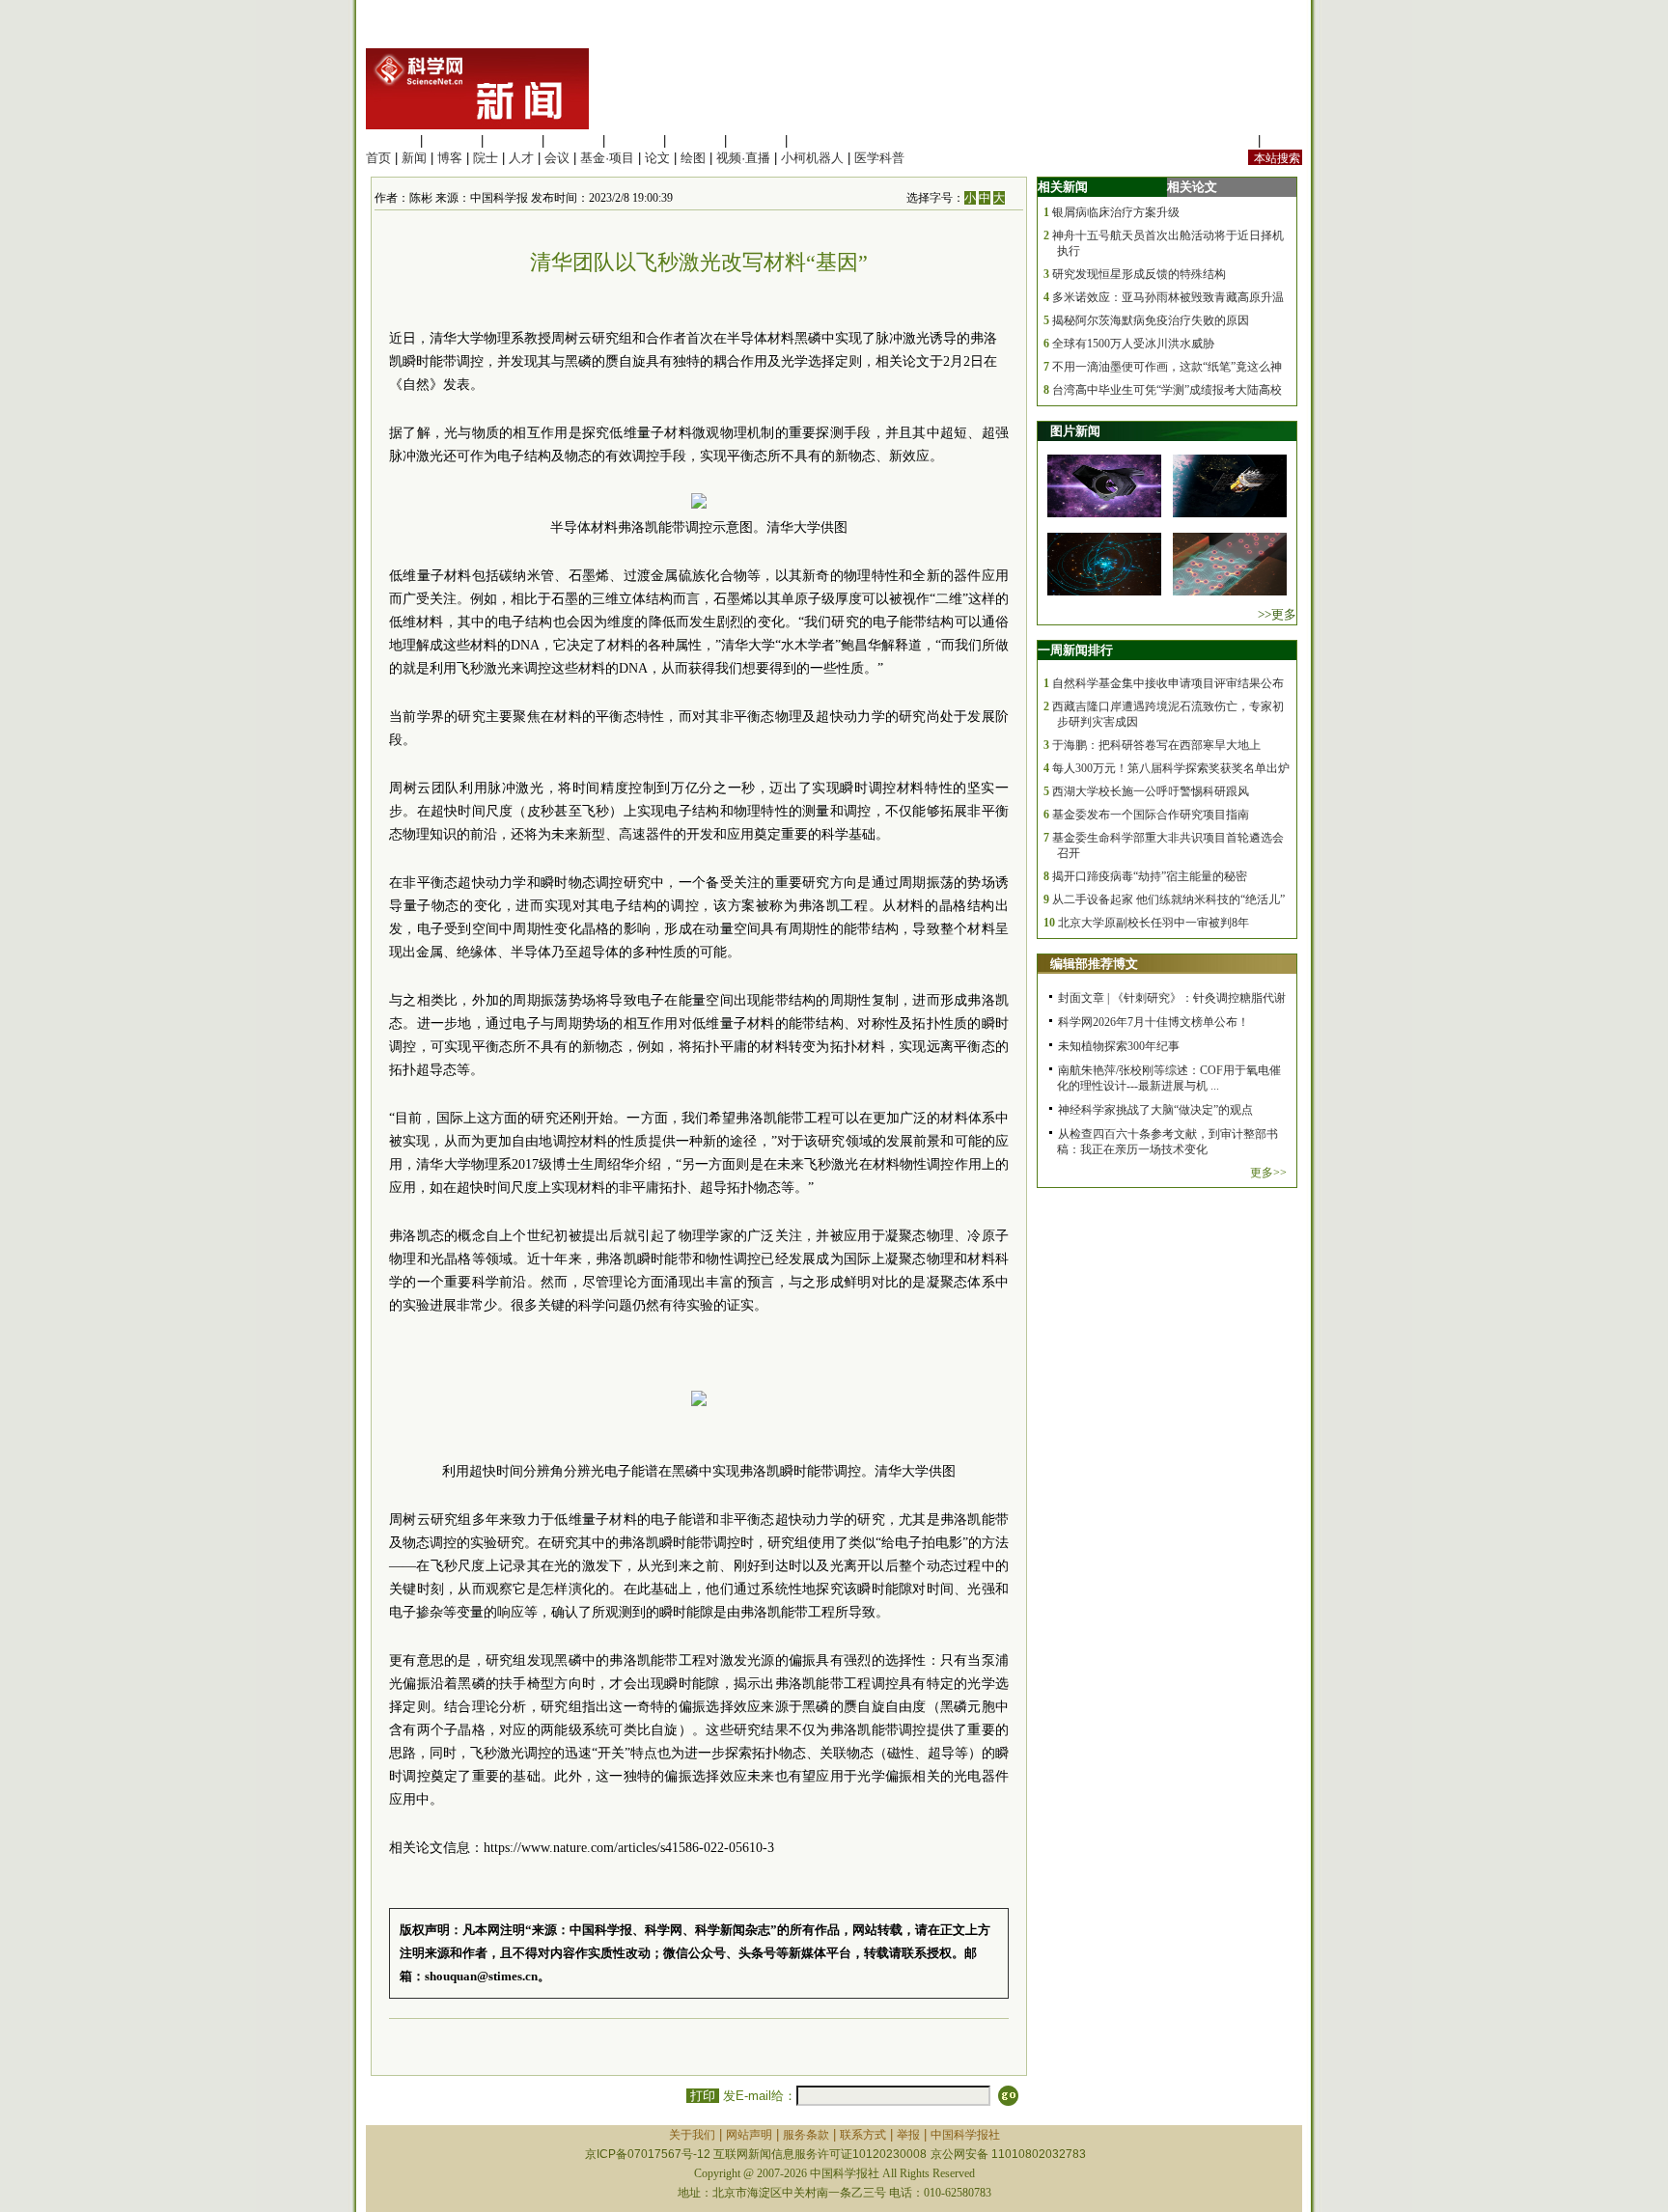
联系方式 (863, 2135)
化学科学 (513, 140)
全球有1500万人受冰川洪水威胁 (1133, 344)
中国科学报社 (965, 2135)
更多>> (1268, 1173)
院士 (486, 158)
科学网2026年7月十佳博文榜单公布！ (1154, 1022)
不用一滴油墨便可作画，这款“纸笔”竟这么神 (1167, 367)
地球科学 (695, 140)
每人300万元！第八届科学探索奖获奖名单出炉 (1171, 768)
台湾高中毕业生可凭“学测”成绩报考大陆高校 (1167, 390)
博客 (450, 158)
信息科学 (634, 140)
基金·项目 (607, 158)
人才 (521, 158)
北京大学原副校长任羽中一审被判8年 (1154, 923)
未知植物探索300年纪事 (1119, 1046)
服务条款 (806, 2135)
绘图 (693, 158)
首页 (378, 158)
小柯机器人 (812, 158)
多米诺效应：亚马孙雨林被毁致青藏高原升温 (1168, 297)
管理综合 (817, 140)
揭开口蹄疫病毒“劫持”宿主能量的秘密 (1150, 876)
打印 (703, 2096)
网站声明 (749, 2135)
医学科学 (452, 140)
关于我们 (692, 2135)
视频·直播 (743, 158)
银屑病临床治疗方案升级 (1116, 212)
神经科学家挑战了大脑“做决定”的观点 (1155, 1110)
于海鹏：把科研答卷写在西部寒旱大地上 (1156, 745)
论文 (657, 158)
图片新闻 (1075, 431)
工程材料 (573, 140)
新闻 (414, 158)
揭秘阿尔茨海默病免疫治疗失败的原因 (1151, 320)
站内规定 (1229, 140)
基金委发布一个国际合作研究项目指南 (1151, 815)
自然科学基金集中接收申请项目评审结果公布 (1168, 683)
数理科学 (756, 140)
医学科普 (879, 158)
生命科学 (391, 140)
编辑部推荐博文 (1094, 964)
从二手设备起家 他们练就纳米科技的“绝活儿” (1168, 899)
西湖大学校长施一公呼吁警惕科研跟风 (1151, 791)
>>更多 (1277, 614)
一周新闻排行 (1075, 650)
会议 (557, 158)
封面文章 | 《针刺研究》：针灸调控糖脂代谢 (1172, 998)
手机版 (1283, 140)
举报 (908, 2135)
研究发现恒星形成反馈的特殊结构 (1139, 274)
